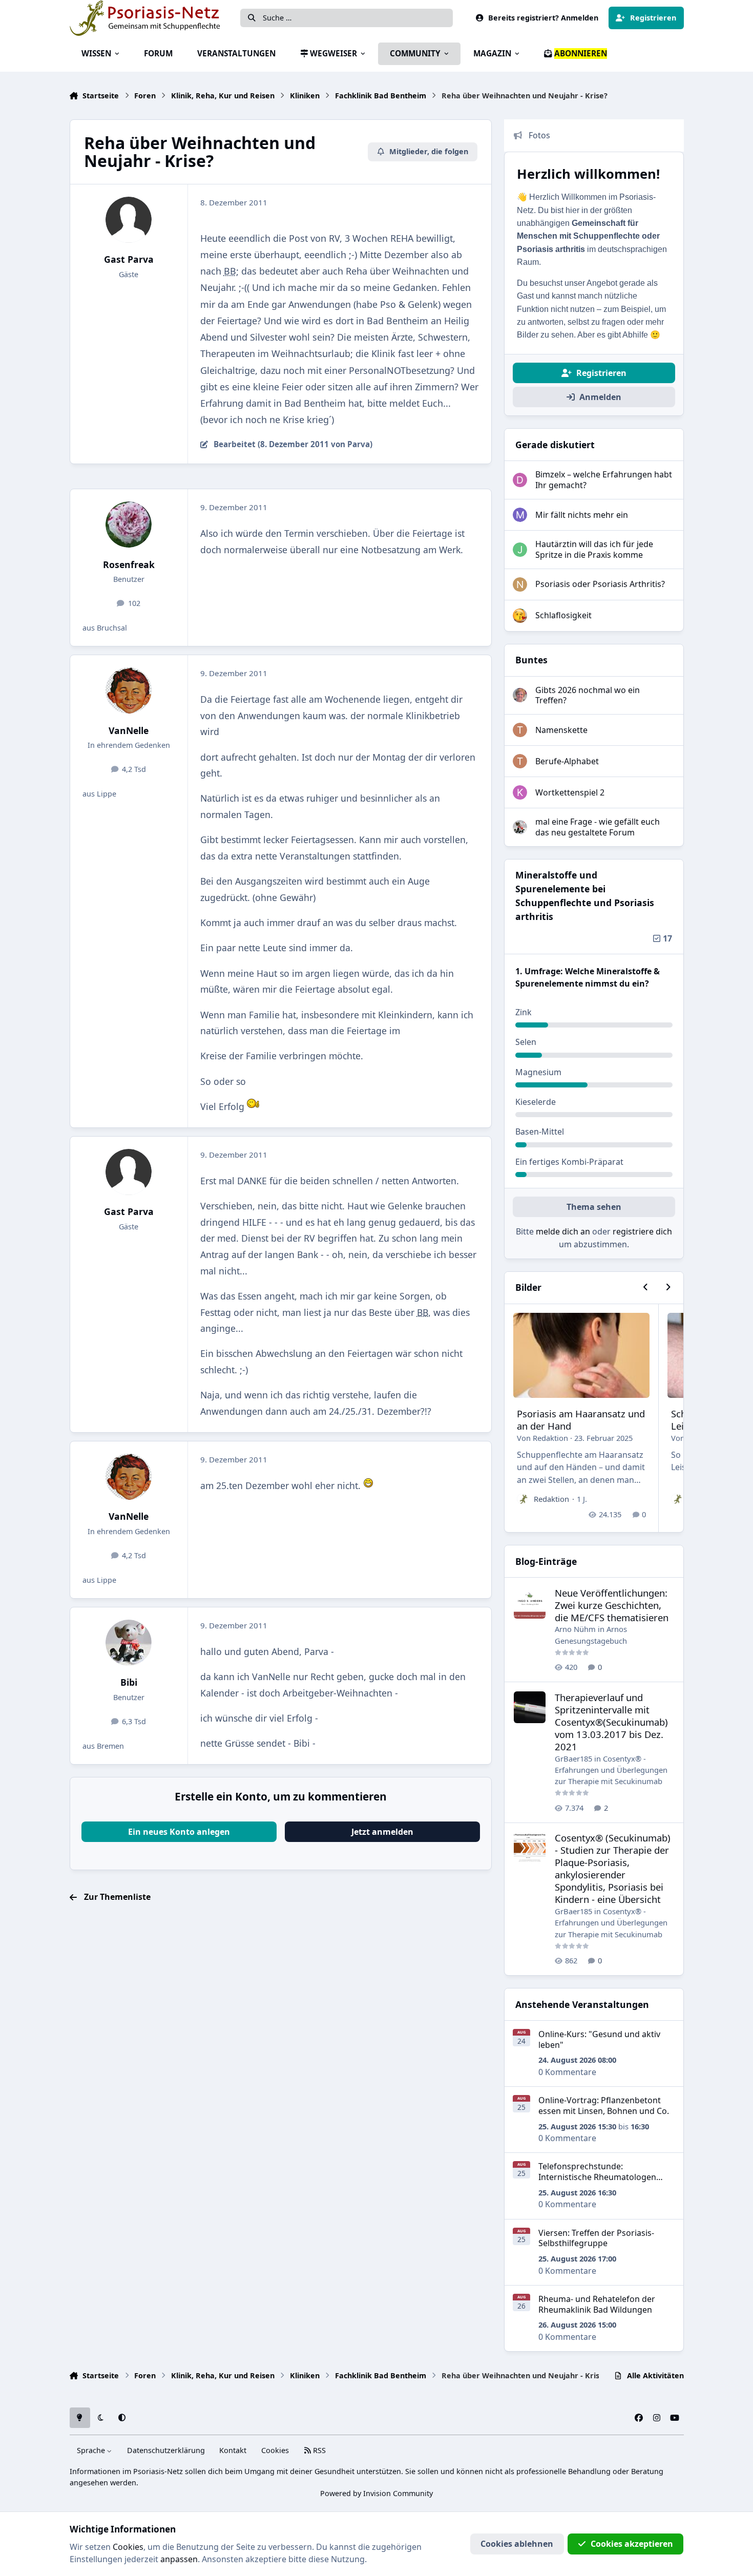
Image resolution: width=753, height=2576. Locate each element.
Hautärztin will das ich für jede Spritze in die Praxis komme (594, 549)
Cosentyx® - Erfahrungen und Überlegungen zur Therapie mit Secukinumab (611, 1770)
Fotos (539, 135)
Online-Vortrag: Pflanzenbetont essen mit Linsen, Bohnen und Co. (604, 2106)
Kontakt (233, 2450)
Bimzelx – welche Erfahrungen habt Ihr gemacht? (604, 480)
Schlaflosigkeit (563, 615)
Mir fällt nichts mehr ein (582, 515)
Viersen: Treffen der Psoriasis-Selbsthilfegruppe (596, 2238)
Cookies (275, 2450)
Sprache (92, 2450)
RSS (318, 2450)
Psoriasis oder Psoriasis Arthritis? (600, 584)
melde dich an (563, 1231)
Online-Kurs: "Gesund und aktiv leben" (599, 2039)
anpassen (179, 2559)
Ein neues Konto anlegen (179, 1832)
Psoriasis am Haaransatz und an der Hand (581, 1420)
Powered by (376, 2493)
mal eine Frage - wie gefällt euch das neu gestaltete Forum (598, 827)
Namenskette (561, 730)
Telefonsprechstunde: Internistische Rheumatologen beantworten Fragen (597, 2177)
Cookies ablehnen (517, 2544)
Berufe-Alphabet (567, 761)
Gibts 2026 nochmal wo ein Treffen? (588, 695)
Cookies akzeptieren (632, 2544)
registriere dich (642, 1231)
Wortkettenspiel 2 (570, 792)
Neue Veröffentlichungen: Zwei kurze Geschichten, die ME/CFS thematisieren (612, 1605)
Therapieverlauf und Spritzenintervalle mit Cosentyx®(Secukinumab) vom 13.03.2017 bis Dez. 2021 (611, 1722)
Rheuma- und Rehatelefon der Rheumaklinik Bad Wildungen (597, 2304)
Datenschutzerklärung (166, 2450)
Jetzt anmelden (382, 1832)
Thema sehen (594, 1207)
